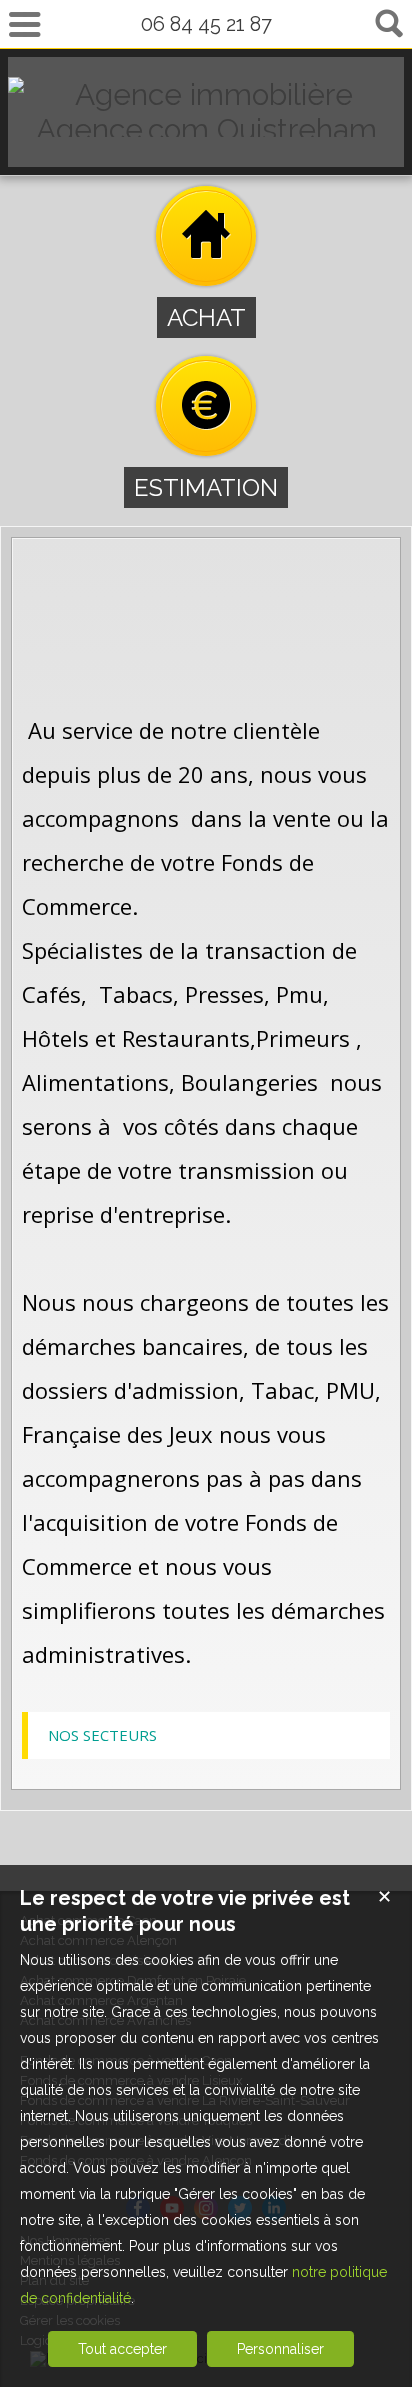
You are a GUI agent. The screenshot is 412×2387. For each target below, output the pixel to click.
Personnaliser (280, 2349)
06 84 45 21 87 (206, 24)
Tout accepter (122, 2349)
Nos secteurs (102, 1735)
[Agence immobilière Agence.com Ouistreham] (206, 129)
